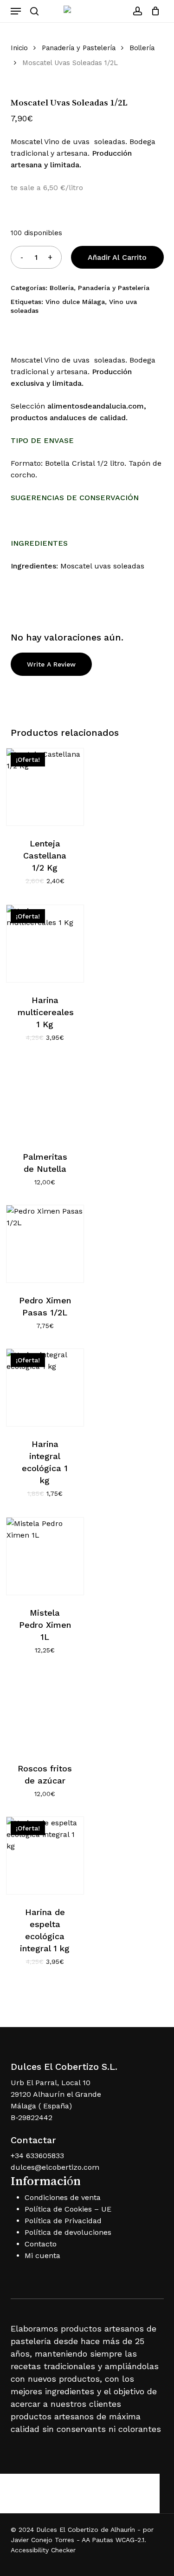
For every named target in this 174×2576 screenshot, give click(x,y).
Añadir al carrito (117, 257)
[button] (16, 11)
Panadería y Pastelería (79, 48)
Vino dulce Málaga (75, 302)
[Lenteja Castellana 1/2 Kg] (45, 787)
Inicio (19, 48)
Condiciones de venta (63, 2197)
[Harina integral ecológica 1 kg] (45, 1387)
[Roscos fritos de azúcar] (45, 1712)
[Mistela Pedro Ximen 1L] (45, 1556)
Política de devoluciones (68, 2232)
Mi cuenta (42, 2256)
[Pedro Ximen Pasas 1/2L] (45, 1244)
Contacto (41, 2244)
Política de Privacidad (63, 2221)
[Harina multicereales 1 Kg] (45, 944)
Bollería (142, 48)
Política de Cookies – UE (68, 2209)
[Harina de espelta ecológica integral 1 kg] (45, 1856)
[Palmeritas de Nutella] (45, 1100)
